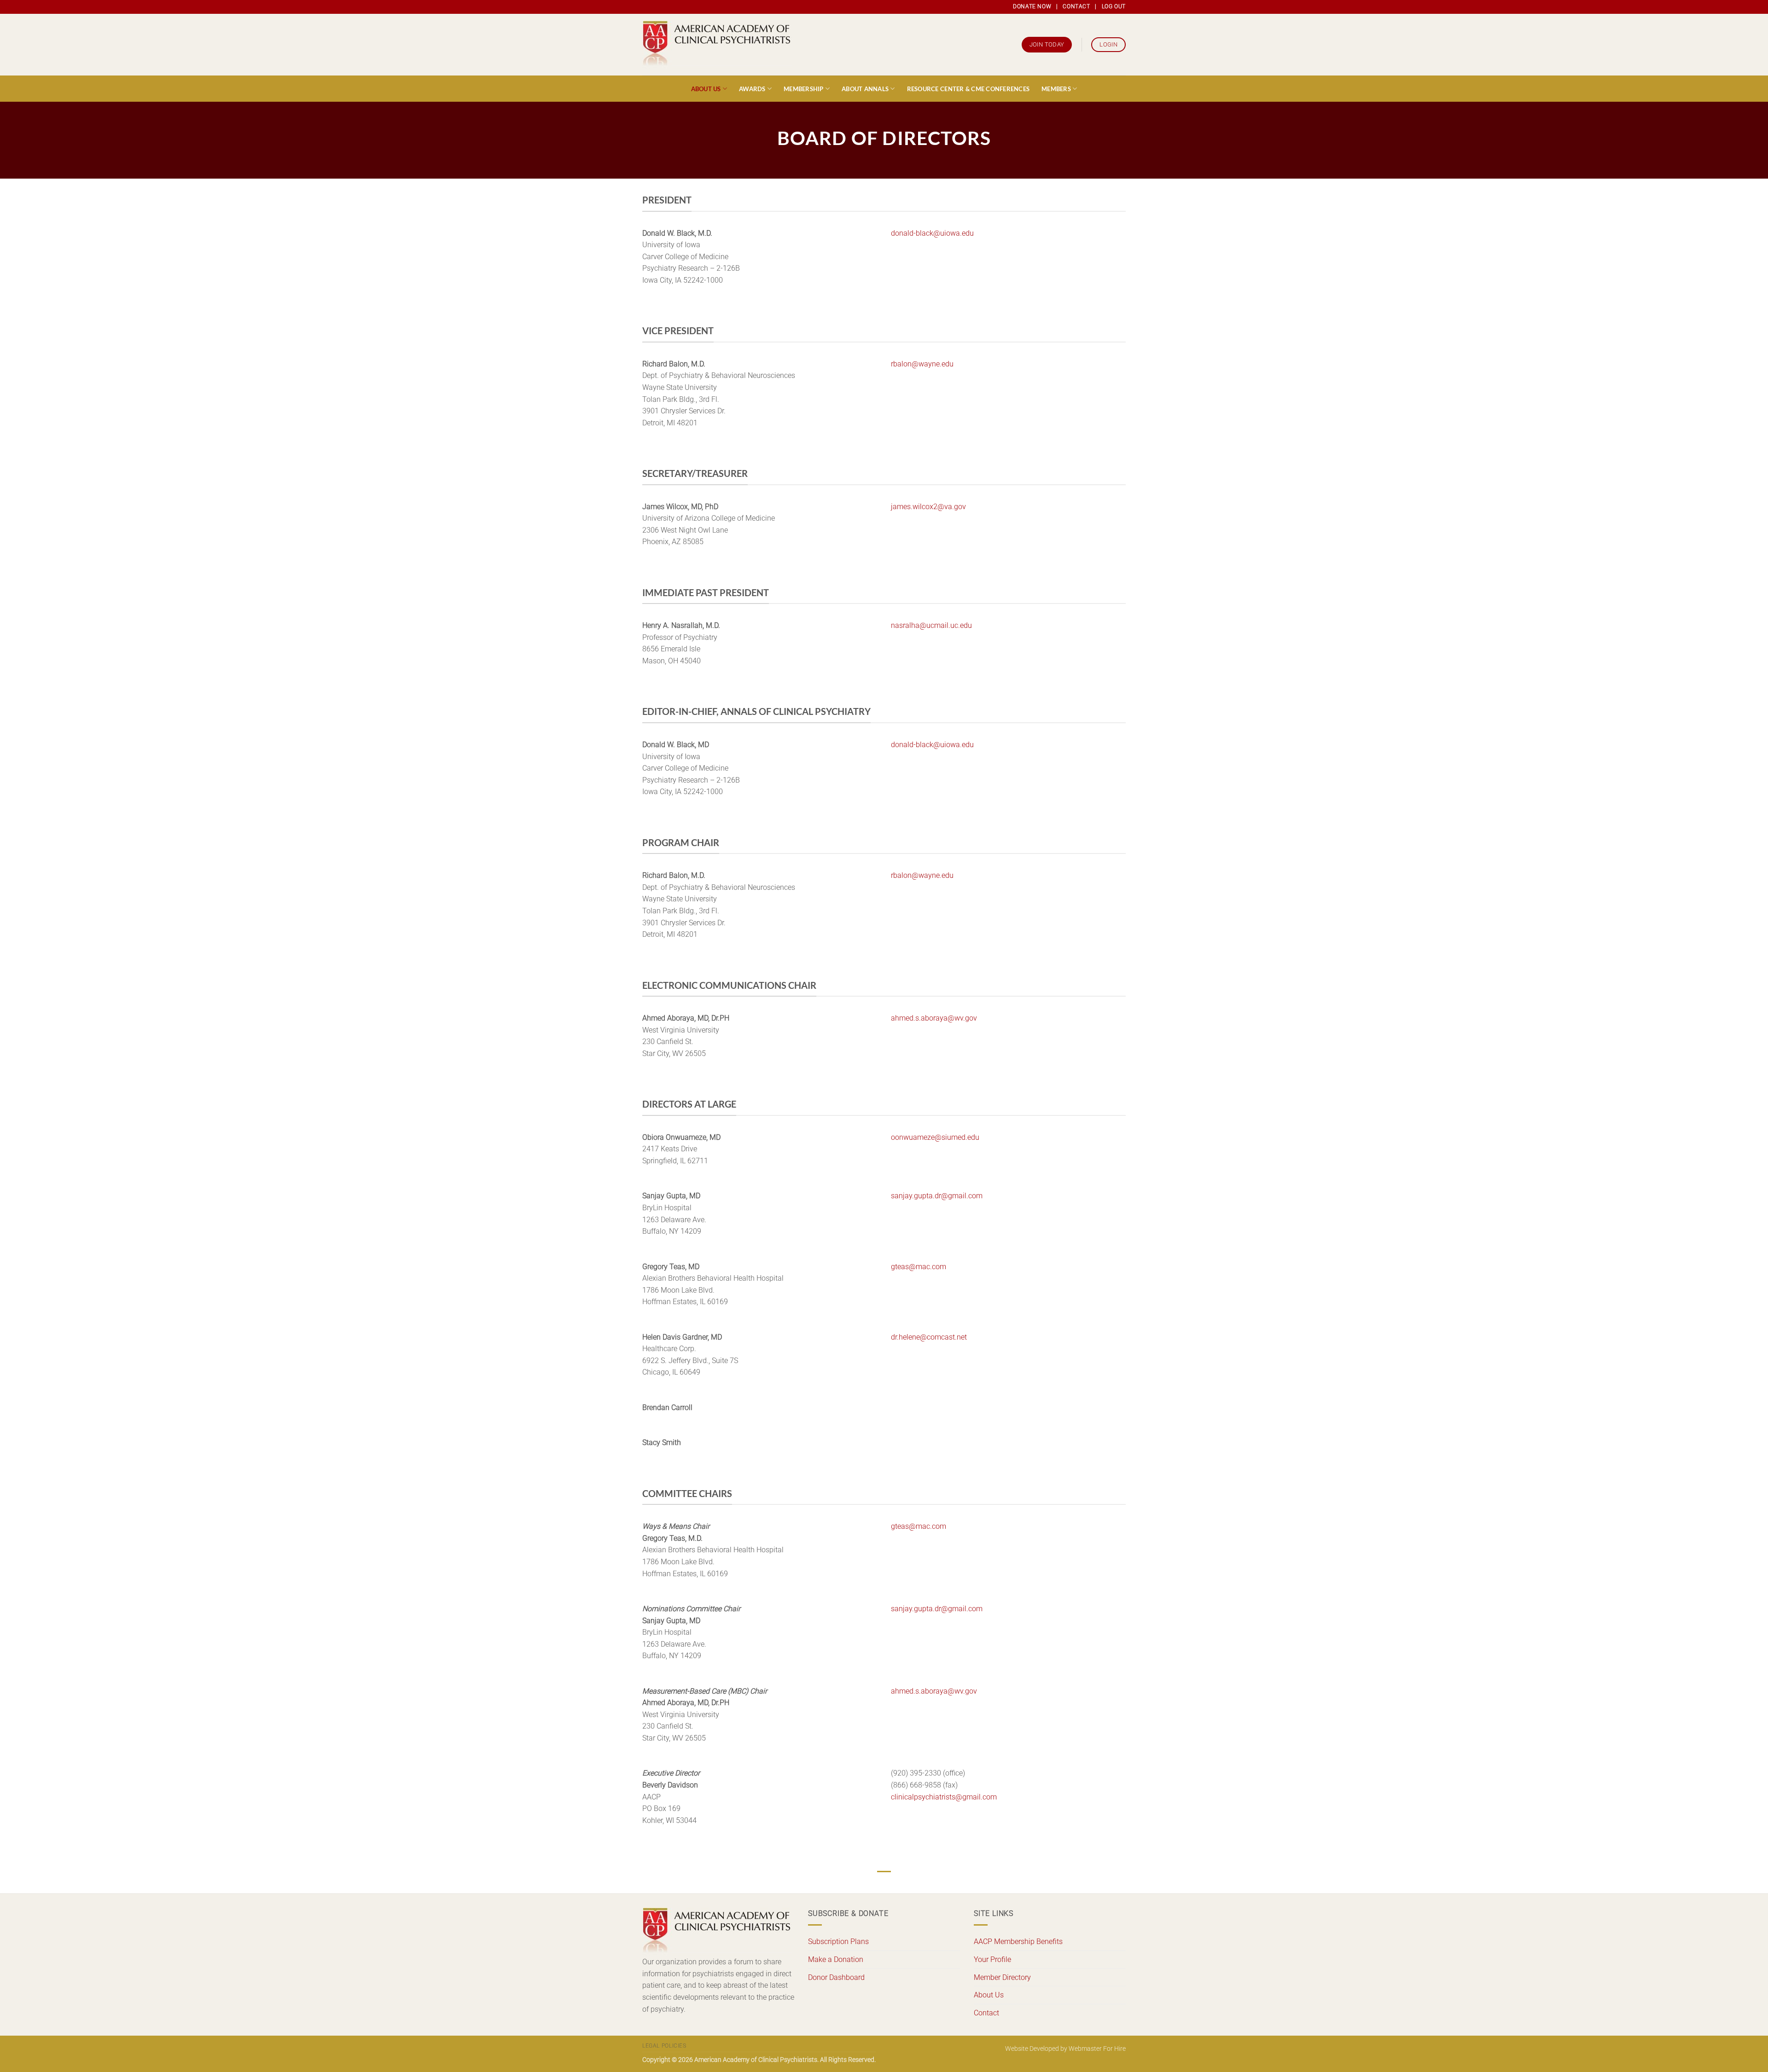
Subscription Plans (838, 1941)
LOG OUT (1114, 6)
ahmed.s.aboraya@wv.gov (934, 1018)
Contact (986, 2013)
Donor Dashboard (836, 1977)
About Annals (865, 89)
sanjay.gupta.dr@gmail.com (937, 1196)
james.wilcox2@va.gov (928, 507)
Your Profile (992, 1959)
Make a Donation (836, 1959)
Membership (804, 89)
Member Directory (1002, 1977)
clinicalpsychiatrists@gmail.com (944, 1797)
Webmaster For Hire (1097, 2049)
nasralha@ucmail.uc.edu (931, 625)
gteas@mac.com (919, 1267)
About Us (706, 89)
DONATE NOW (1032, 6)
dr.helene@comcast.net (929, 1337)
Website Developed (1032, 2049)
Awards (752, 89)
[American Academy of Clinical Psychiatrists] (717, 45)
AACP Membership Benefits (1018, 1941)
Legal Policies (664, 2046)
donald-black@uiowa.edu (932, 233)
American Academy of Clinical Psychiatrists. (756, 2060)
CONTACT (1076, 6)
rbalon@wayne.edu (922, 364)
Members (1056, 89)
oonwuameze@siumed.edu (935, 1137)
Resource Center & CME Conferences (968, 89)
